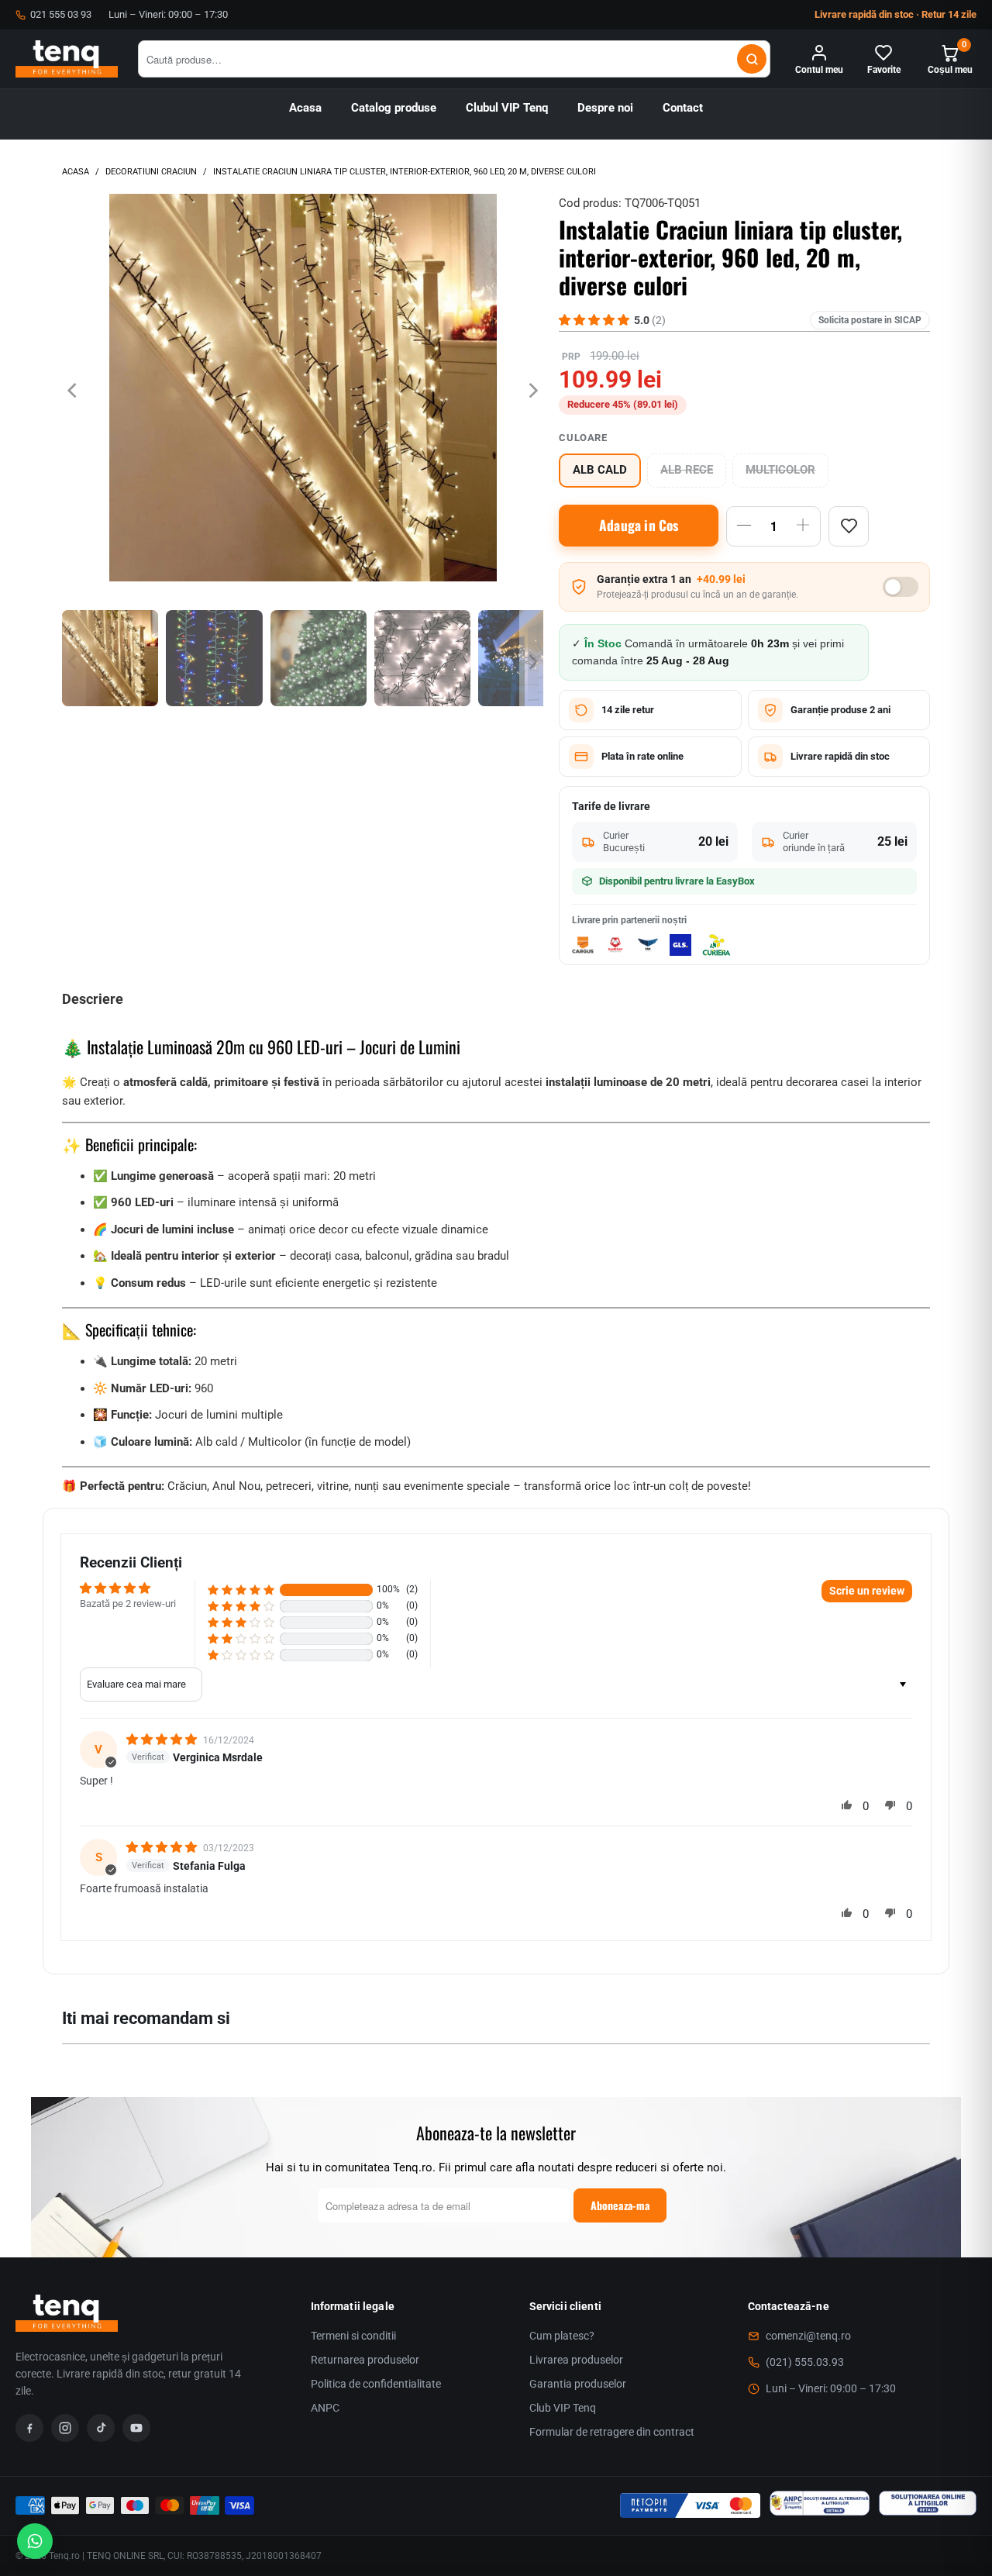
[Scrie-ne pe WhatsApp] (35, 2541)
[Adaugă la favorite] (849, 526)
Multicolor (780, 470)
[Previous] (74, 390)
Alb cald (600, 470)
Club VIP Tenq (563, 2408)
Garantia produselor (578, 2384)
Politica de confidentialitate (376, 2384)
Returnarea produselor (365, 2360)
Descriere (93, 999)
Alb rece (687, 470)
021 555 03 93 (61, 14)
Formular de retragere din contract (612, 2432)
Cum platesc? (562, 2336)
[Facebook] (29, 2428)
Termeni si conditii (353, 2336)
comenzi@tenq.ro (808, 2336)
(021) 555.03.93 (805, 2362)
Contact (683, 108)
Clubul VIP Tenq (507, 108)
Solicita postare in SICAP (870, 320)
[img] (163, 1740)
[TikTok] (101, 2428)
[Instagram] (65, 2428)
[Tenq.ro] (67, 59)
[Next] (532, 390)
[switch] (901, 587)
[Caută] (752, 59)
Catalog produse (394, 108)
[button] (241, 1590)
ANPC (325, 2408)
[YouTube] (136, 2428)
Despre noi (605, 108)
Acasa (305, 108)
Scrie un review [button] (867, 1591)
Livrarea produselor (576, 2360)
